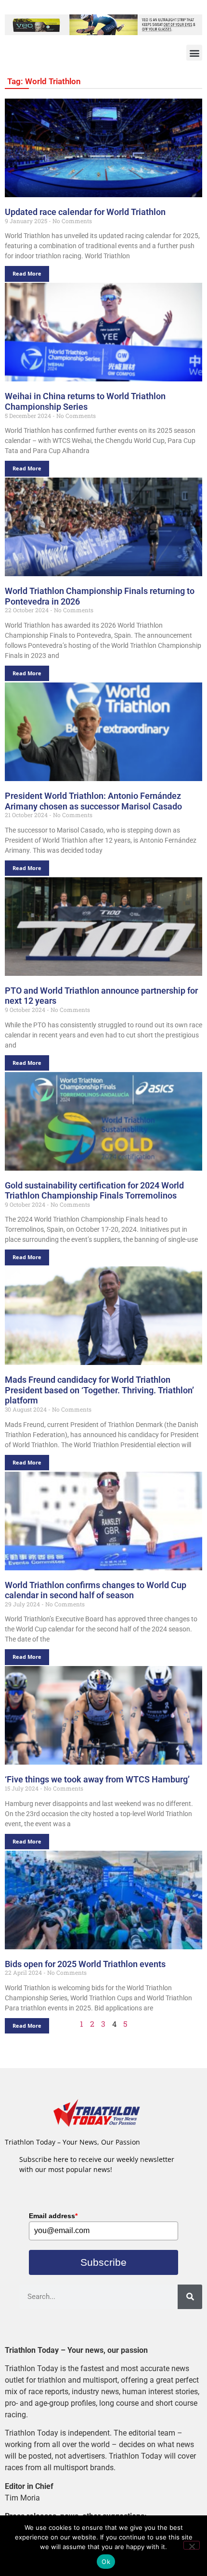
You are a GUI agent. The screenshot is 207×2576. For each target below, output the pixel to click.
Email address (53, 2216)
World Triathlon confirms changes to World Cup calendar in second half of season (96, 1590)
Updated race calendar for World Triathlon (85, 212)
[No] (192, 2545)
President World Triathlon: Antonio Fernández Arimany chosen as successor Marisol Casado (93, 801)
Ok (106, 2562)
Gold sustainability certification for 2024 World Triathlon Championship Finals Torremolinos (94, 1191)
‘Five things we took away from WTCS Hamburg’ (97, 1779)
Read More (27, 273)
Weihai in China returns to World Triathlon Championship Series (85, 401)
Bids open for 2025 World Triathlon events (85, 1964)
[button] (194, 53)
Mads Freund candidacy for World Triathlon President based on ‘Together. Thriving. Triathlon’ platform (99, 1390)
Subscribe (103, 2262)
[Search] (190, 2297)
